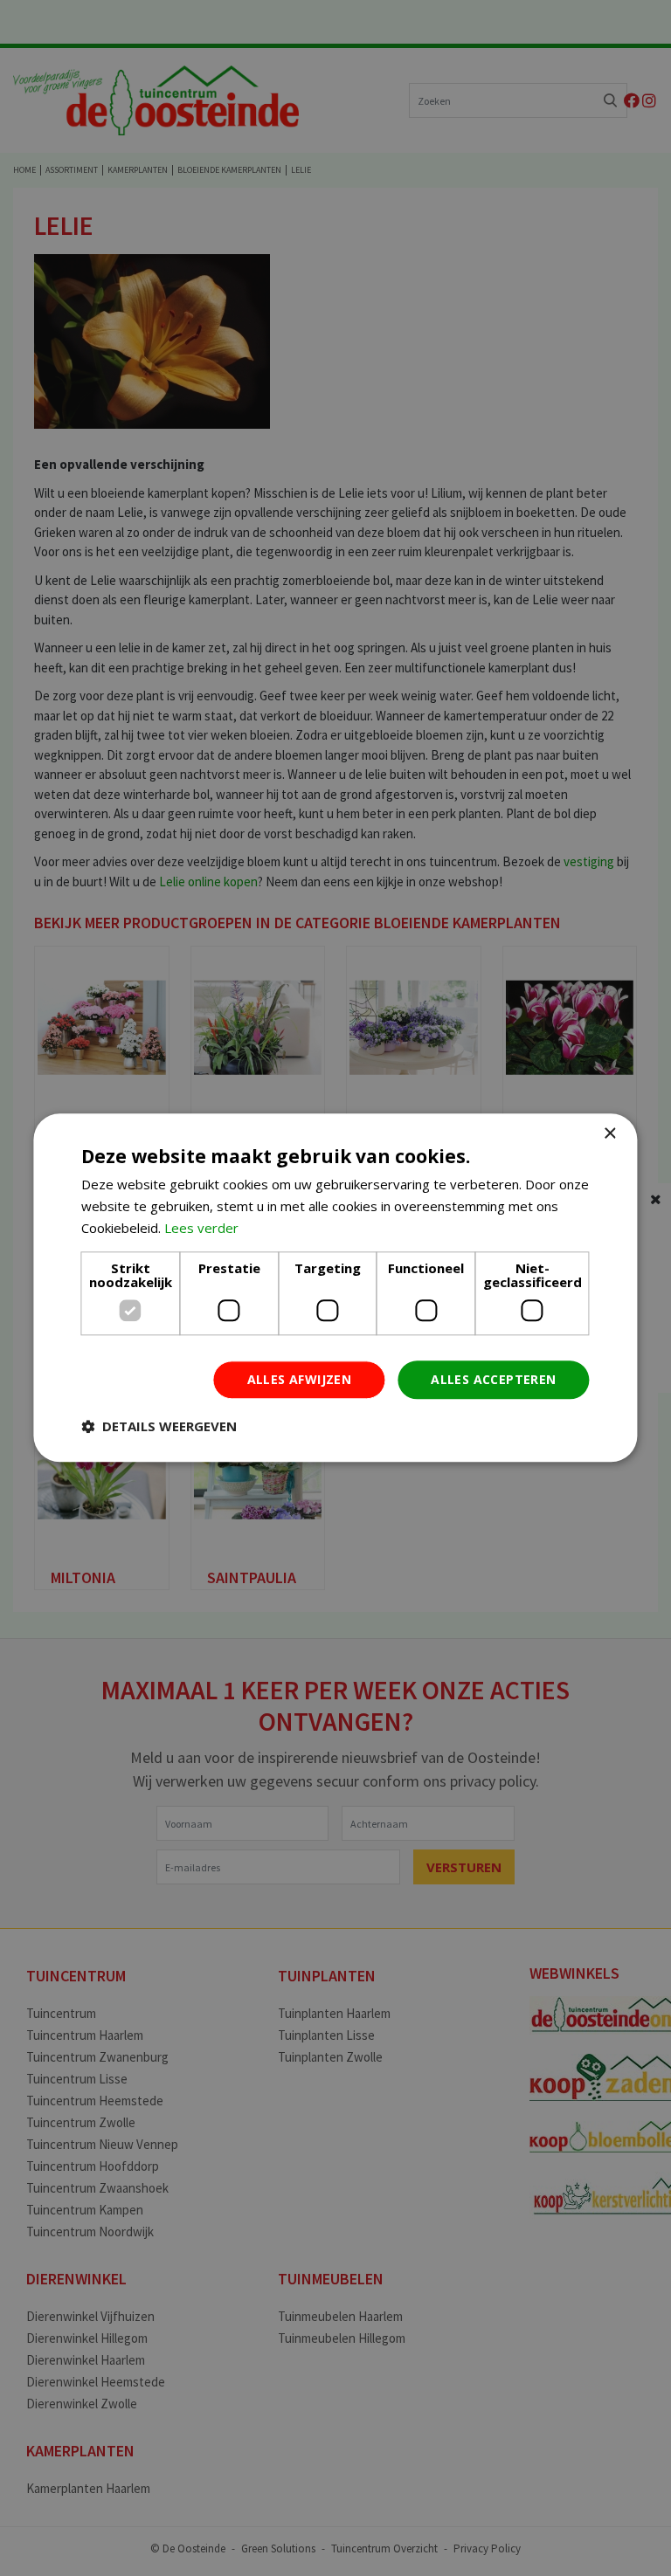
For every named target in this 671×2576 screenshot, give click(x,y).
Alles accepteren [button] (493, 1379)
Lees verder (201, 1228)
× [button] (609, 1134)
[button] (159, 1427)
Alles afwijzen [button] (300, 1379)
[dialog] (335, 1288)
